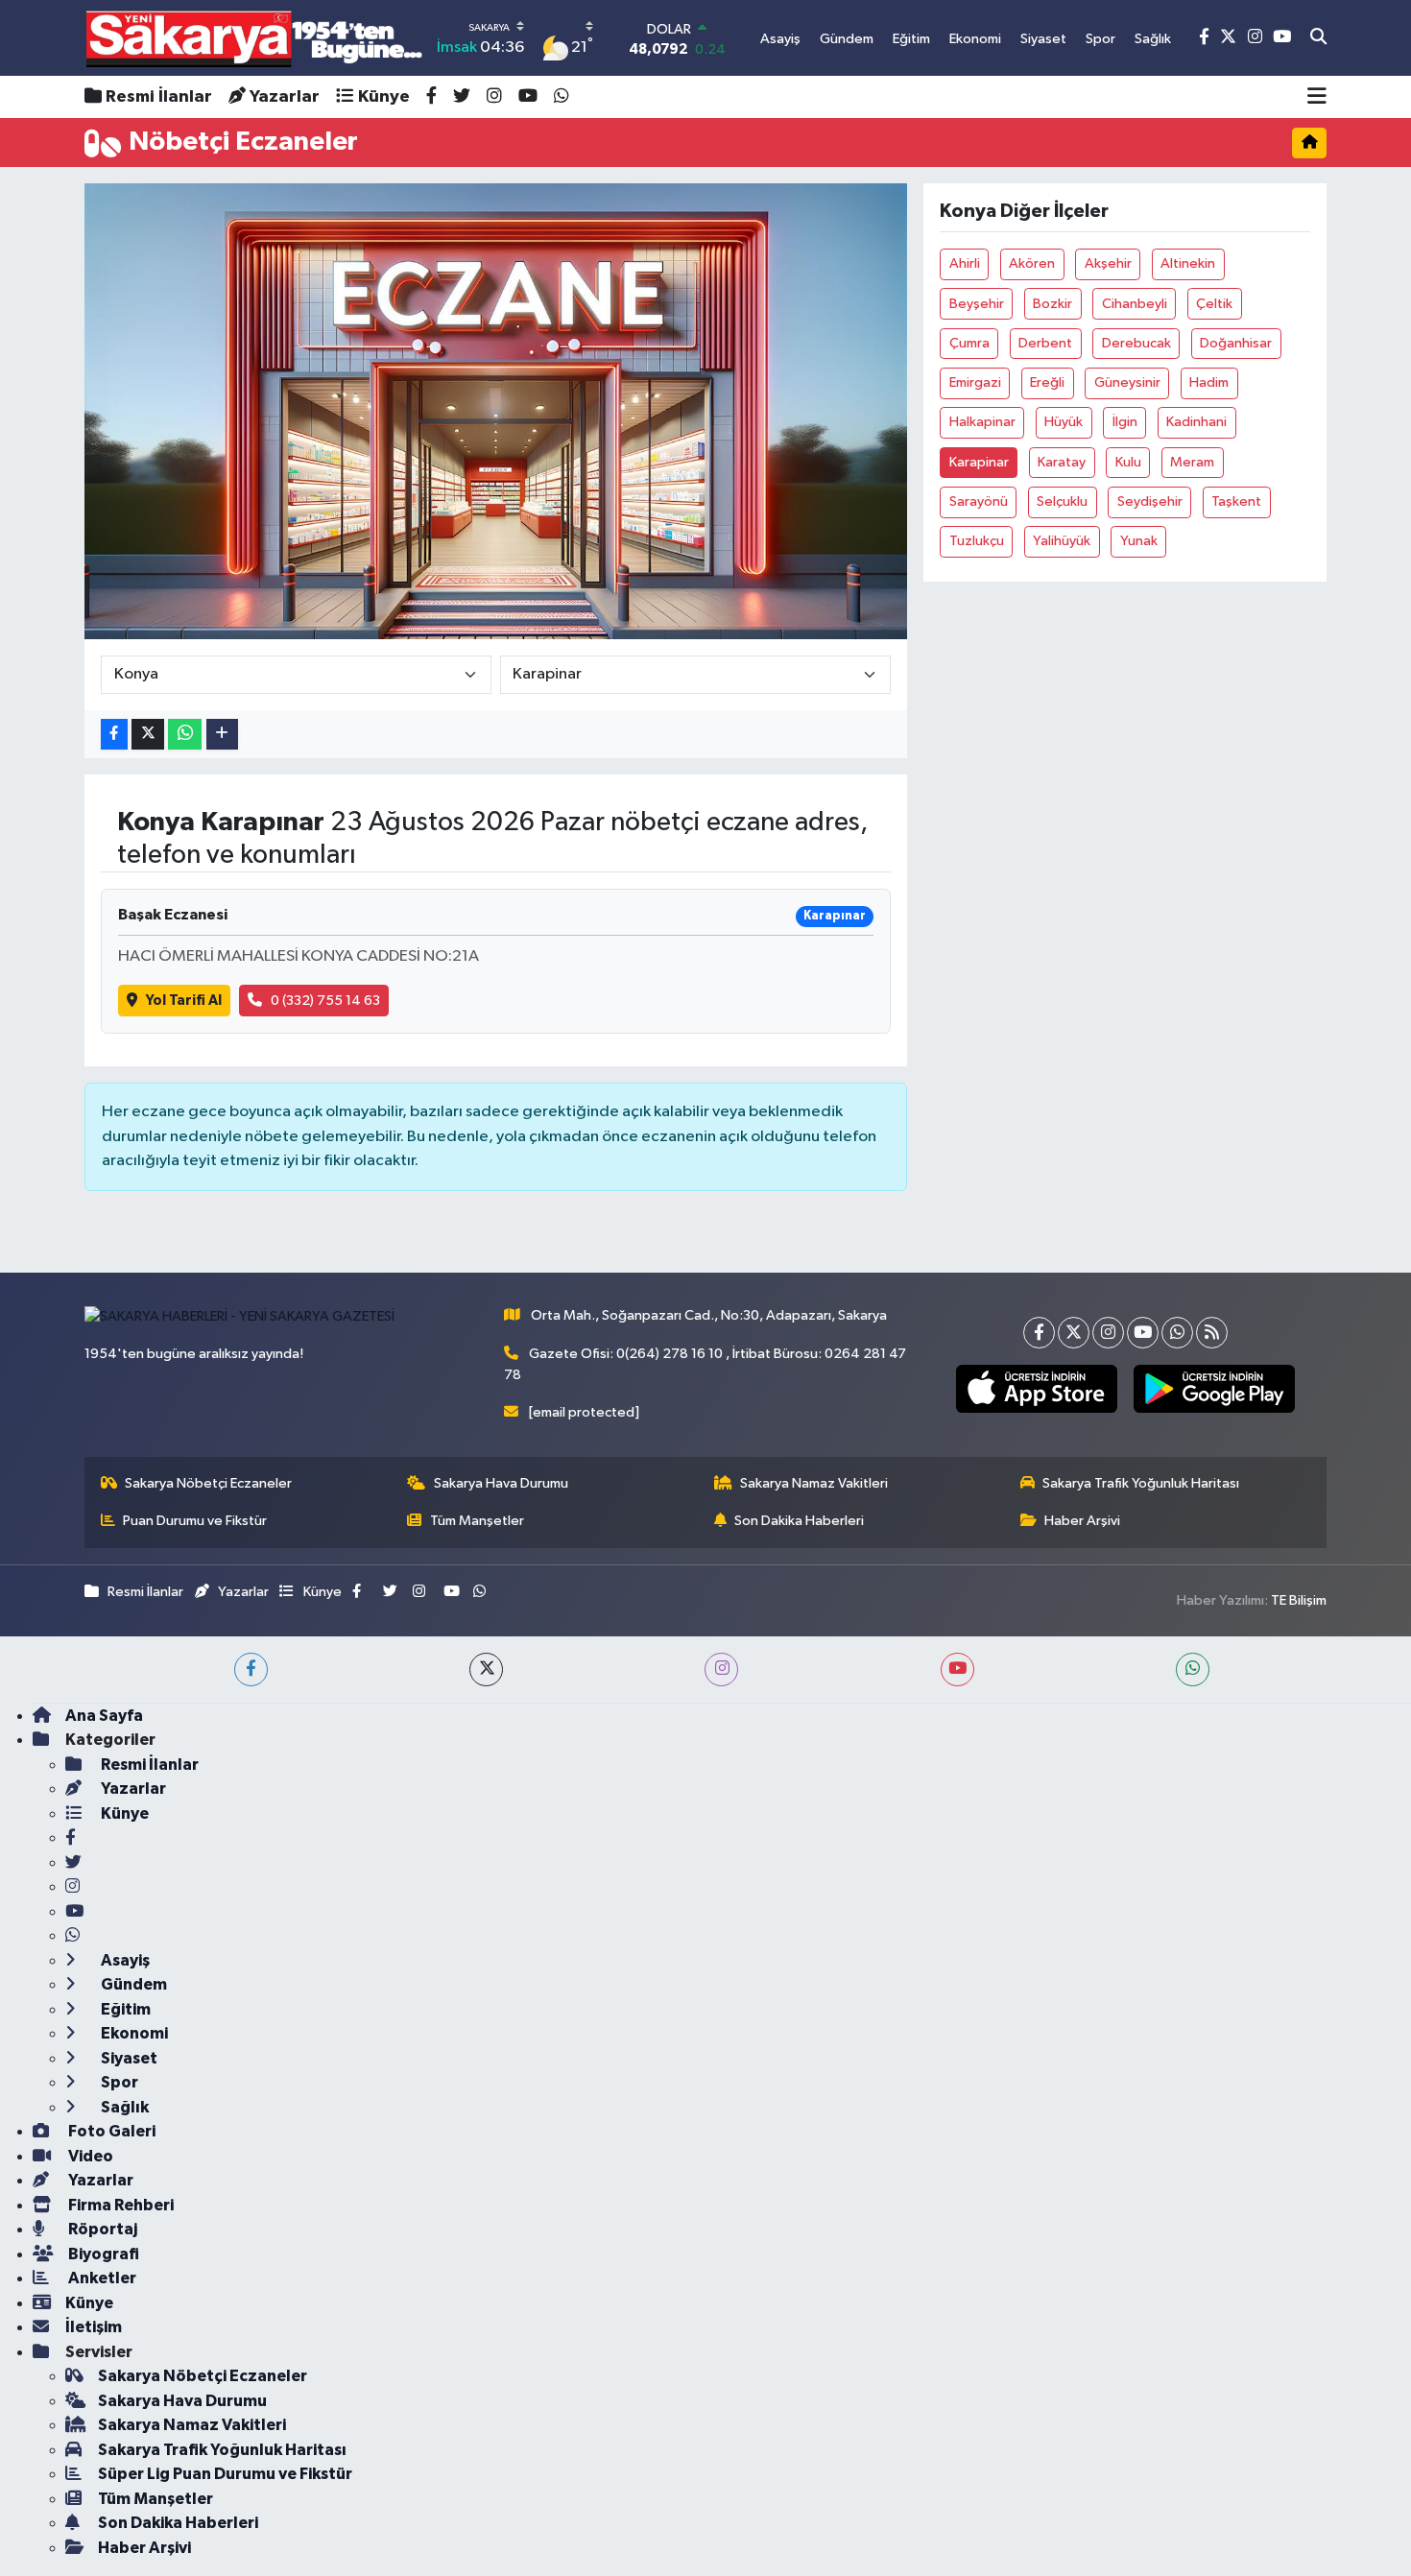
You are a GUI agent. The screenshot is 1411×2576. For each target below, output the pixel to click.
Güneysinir (1127, 382)
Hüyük (1064, 422)
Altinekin (1188, 263)
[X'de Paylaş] (148, 735)
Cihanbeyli (1135, 304)
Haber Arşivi (1082, 1521)
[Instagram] (1108, 1333)
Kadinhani (1196, 422)
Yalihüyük (1062, 541)
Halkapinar (982, 422)
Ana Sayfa (104, 1716)
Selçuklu (1062, 501)
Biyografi (102, 2254)
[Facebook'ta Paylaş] (114, 735)
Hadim (1209, 382)
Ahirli (965, 263)
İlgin (1125, 422)
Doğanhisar (1236, 343)
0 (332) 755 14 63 (325, 1001)
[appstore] (1036, 1389)
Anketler (101, 2278)
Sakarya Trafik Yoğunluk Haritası (1141, 1483)
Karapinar (979, 462)
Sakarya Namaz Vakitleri (814, 1483)
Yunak (1139, 541)
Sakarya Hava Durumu (501, 1483)
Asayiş (124, 1960)
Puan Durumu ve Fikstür (195, 1521)
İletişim (94, 2327)
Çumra (969, 343)
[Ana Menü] (1317, 97)
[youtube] (957, 1670)
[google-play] (1214, 1389)
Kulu (1128, 462)
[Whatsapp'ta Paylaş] (185, 735)
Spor (118, 2082)
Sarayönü (979, 501)
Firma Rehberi (120, 2205)
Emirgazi (975, 382)
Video (89, 2156)
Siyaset (128, 2058)
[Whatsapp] (1177, 1333)
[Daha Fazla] (222, 735)
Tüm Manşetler (477, 1521)
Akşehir (1108, 263)
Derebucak (1136, 343)
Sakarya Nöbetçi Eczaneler (208, 1483)
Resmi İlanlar (159, 97)
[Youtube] (1143, 1333)
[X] (1074, 1333)
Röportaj (101, 2229)
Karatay (1062, 462)
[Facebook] (1039, 1333)
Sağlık (123, 2107)
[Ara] (1318, 38)
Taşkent (1236, 501)
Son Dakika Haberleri (799, 1521)
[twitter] (486, 1670)
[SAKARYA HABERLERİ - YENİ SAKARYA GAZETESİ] (255, 38)
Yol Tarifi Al (184, 1001)
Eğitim (124, 2009)
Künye (384, 97)
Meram (1192, 462)
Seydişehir (1150, 501)
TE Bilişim (1299, 1600)
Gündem (132, 1984)
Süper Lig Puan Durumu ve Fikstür (225, 2474)
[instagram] (721, 1670)
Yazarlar (285, 97)
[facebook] (251, 1670)
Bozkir (1052, 304)
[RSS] (1212, 1333)
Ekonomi (133, 2033)
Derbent (1045, 343)
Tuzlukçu (977, 541)
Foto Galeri (110, 2131)
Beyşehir (977, 304)
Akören (1032, 263)
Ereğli (1047, 382)
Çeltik (1214, 304)
